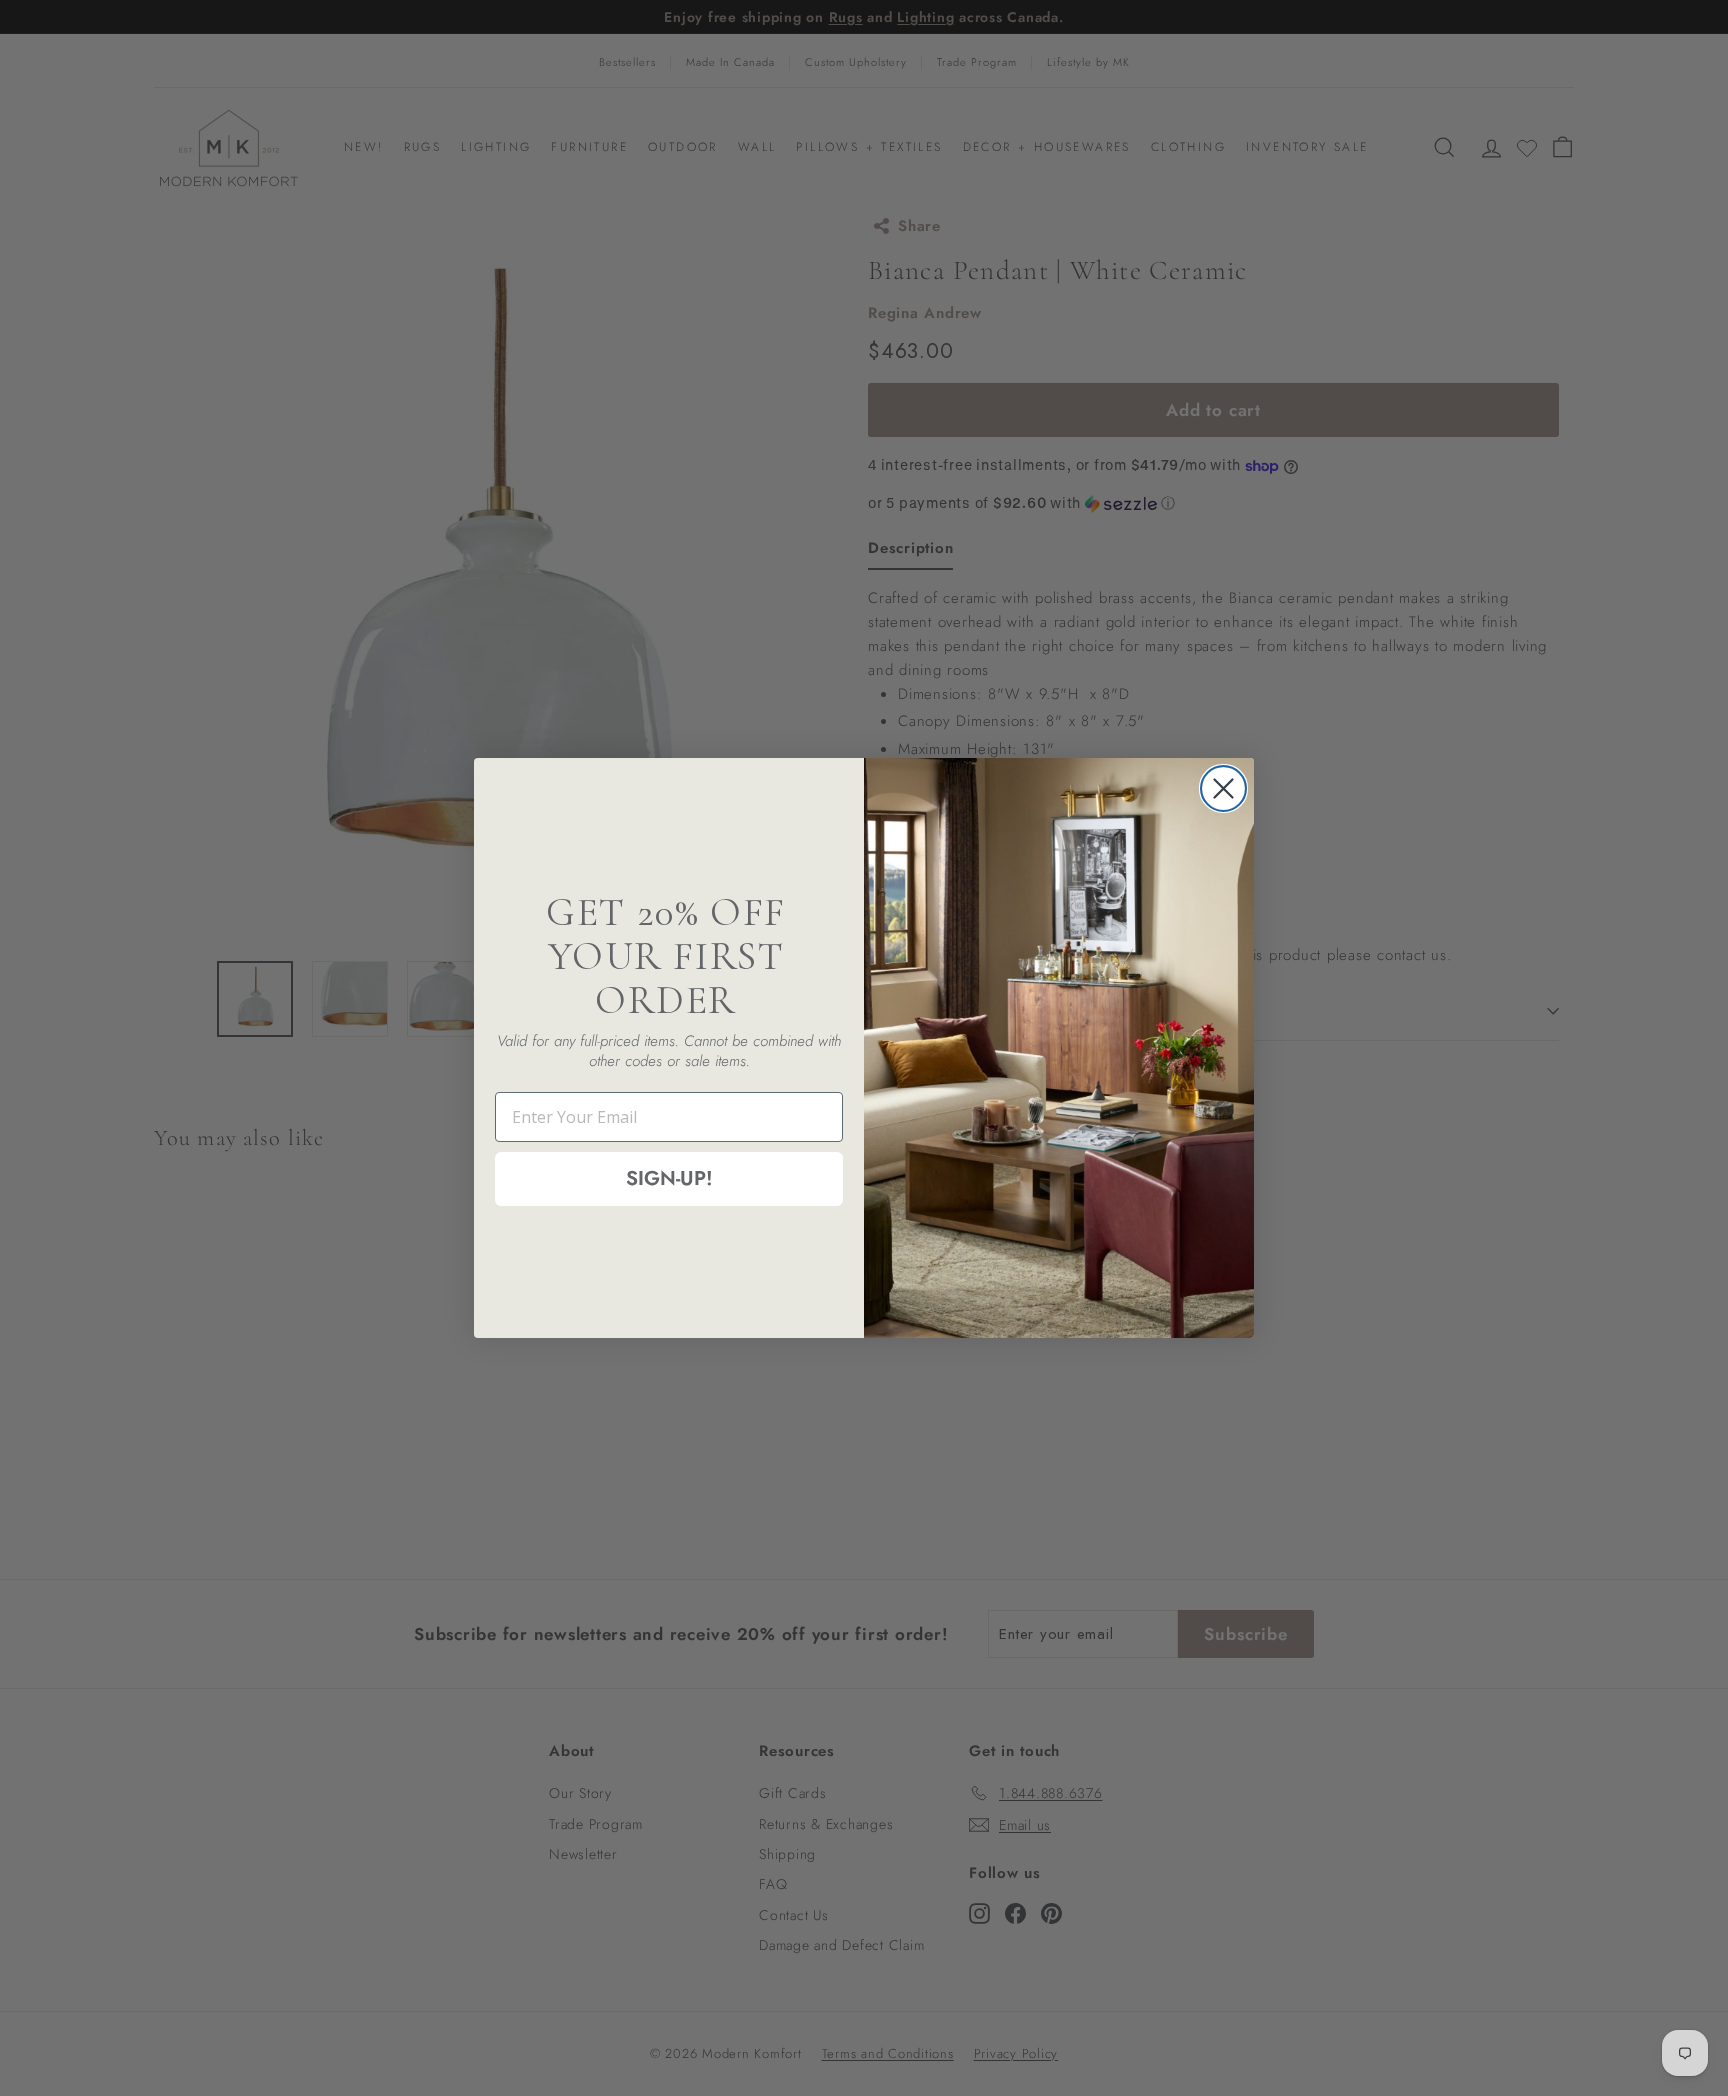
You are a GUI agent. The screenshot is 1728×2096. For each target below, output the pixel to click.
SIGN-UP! (669, 1178)
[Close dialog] (1223, 788)
